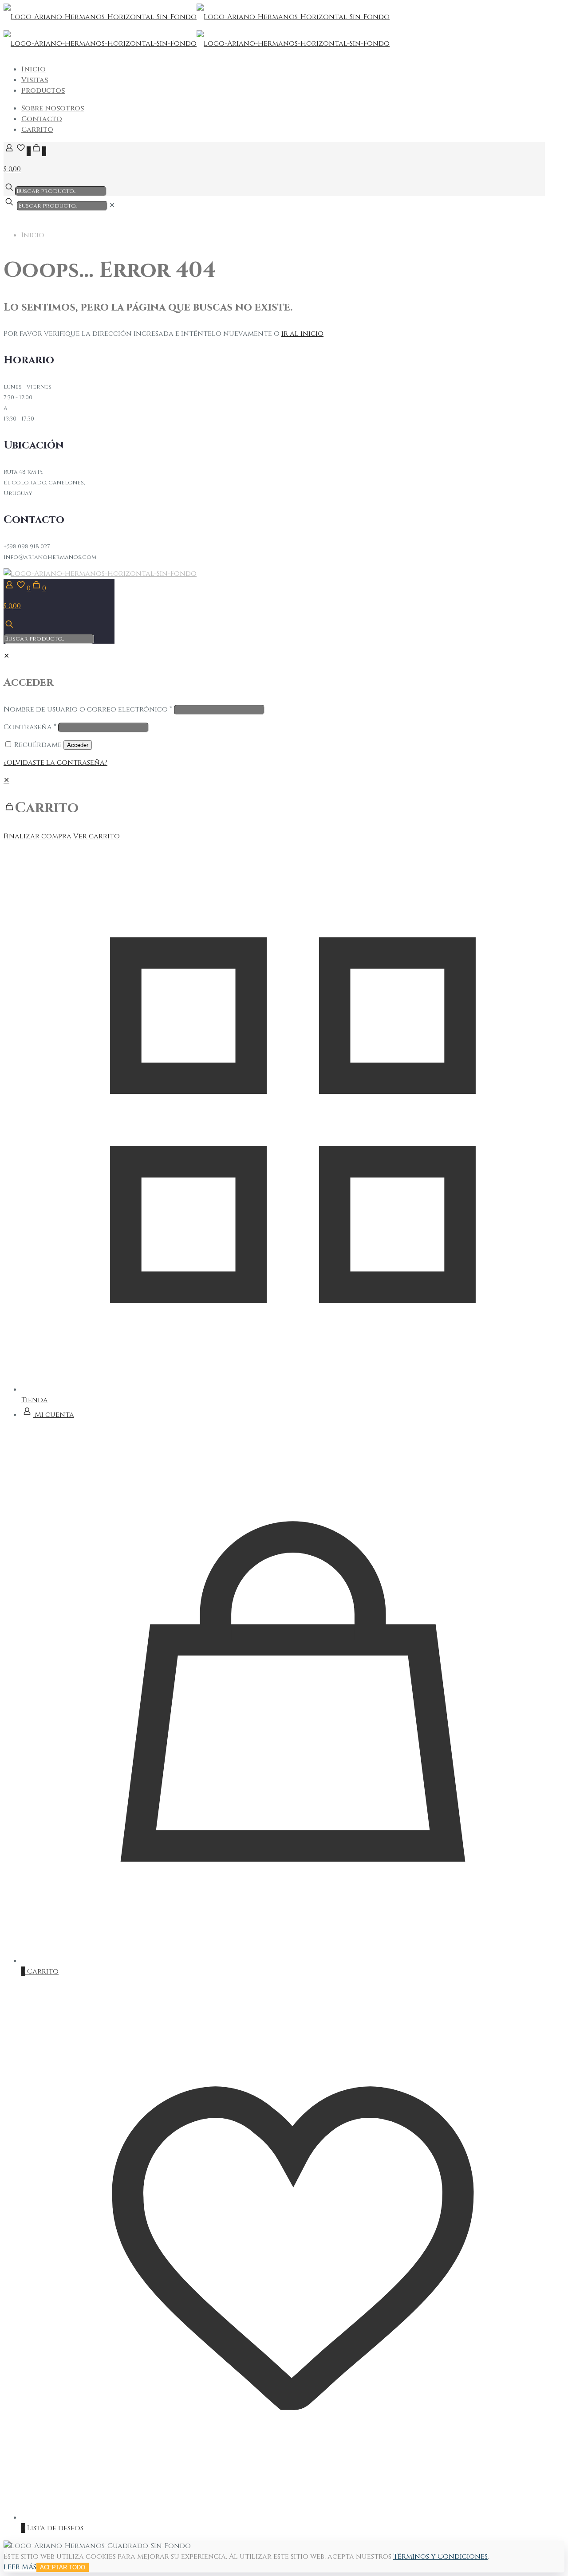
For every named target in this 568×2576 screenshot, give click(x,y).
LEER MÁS (20, 2567)
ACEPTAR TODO (63, 2567)
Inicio (33, 235)
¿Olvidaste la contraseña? (55, 763)
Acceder (78, 745)
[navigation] (284, 808)
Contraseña (30, 727)
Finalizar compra (37, 836)
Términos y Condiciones (440, 2556)
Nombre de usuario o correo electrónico (88, 709)
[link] (112, 205)
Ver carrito (97, 836)
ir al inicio (302, 334)
